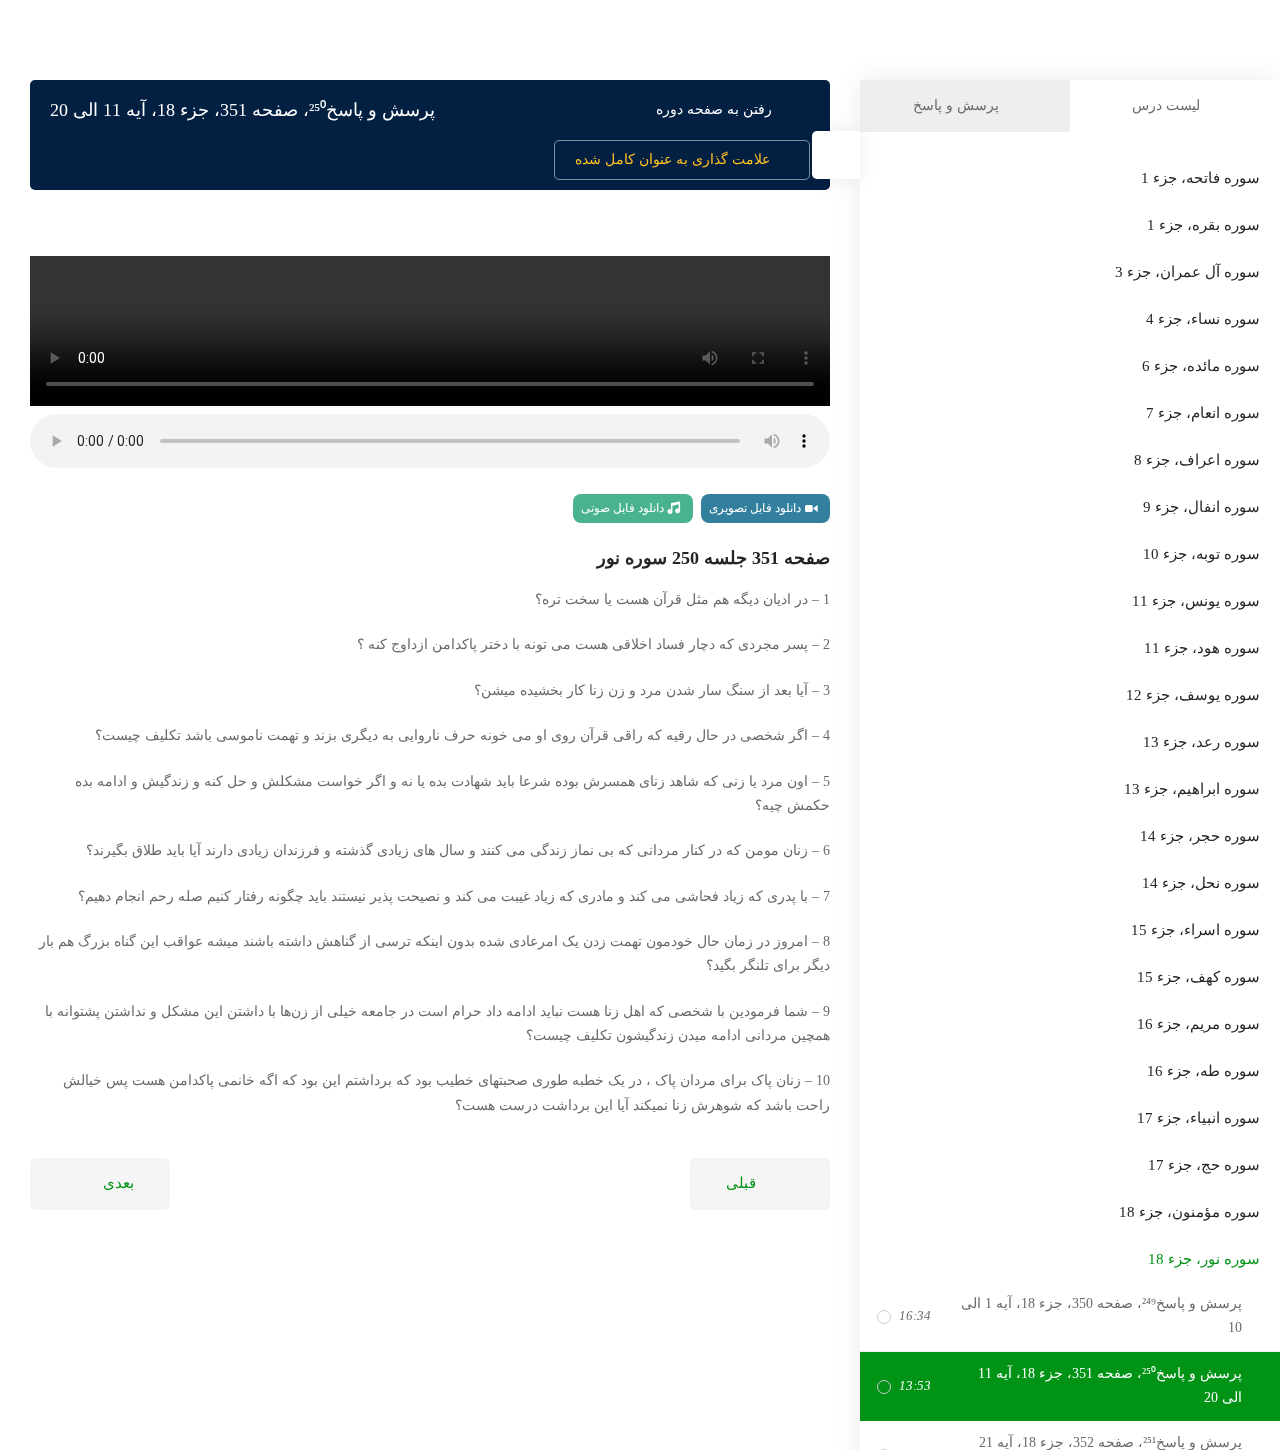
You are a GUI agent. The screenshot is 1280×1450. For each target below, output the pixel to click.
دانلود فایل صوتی (624, 508)
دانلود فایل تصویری (756, 508)
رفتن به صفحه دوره (714, 109)
